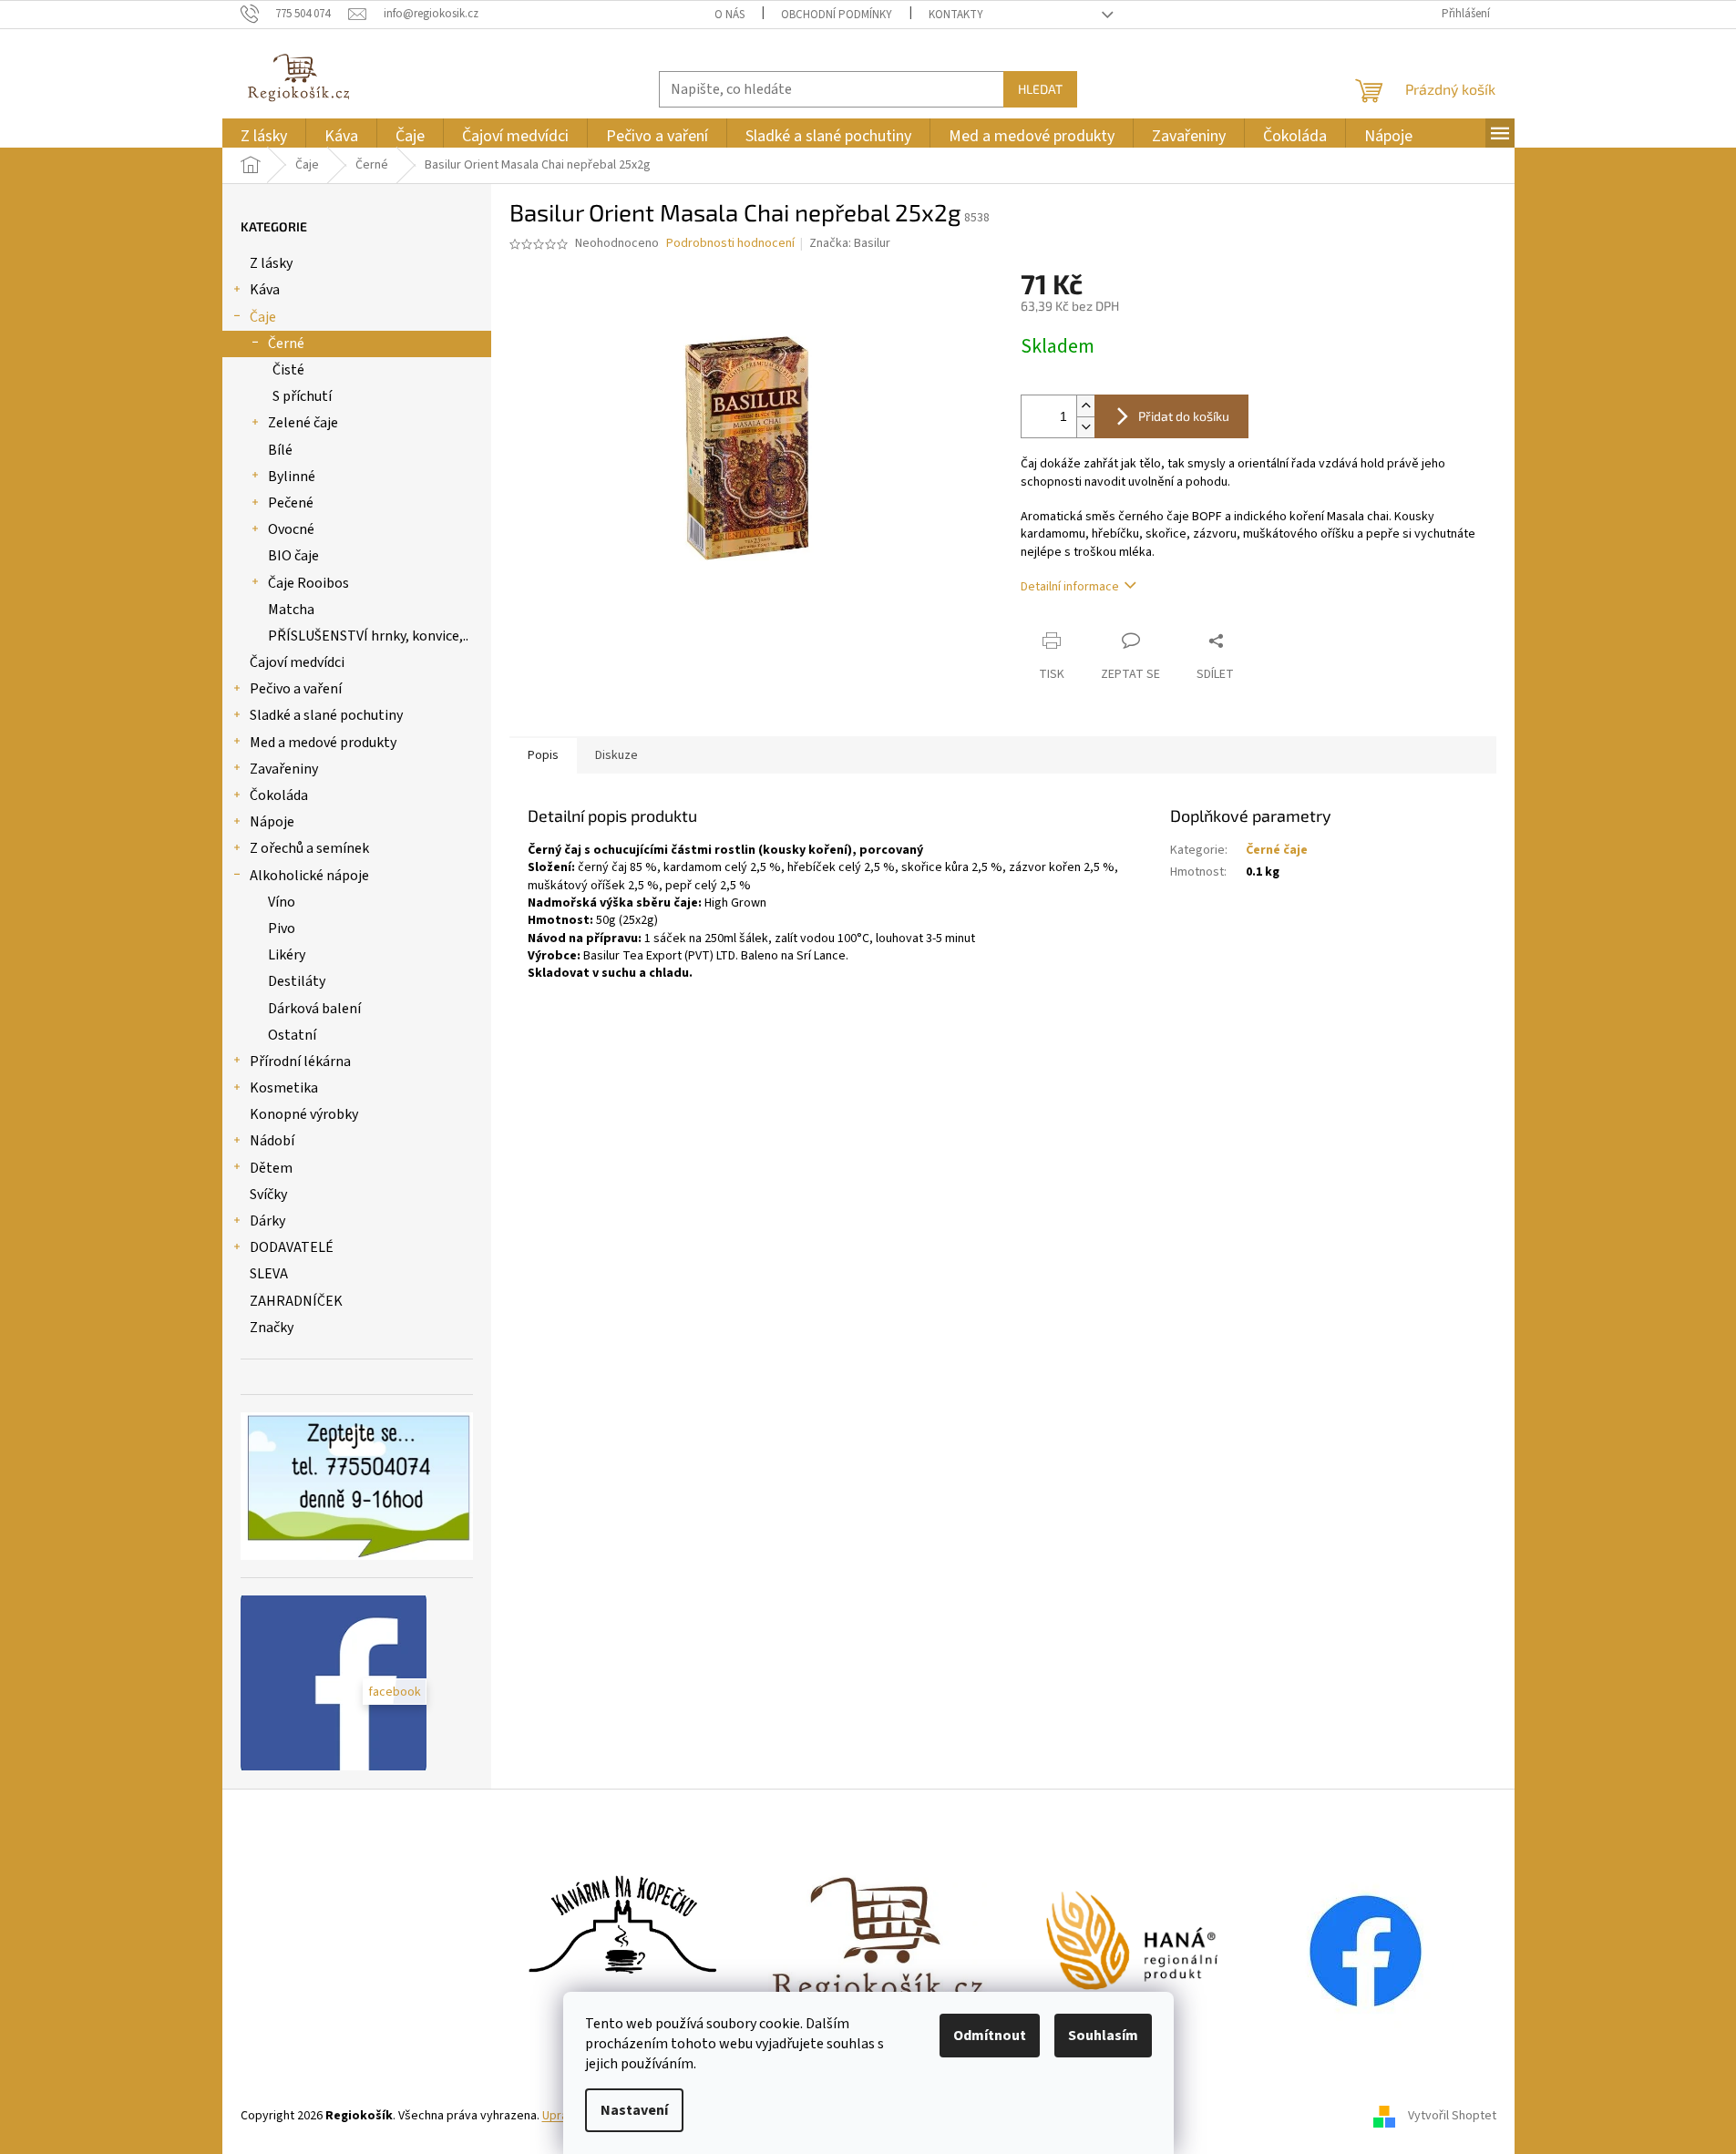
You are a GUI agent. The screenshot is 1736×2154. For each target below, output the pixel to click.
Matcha (291, 610)
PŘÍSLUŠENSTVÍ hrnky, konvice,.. (368, 636)
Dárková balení (314, 1009)
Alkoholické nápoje (309, 876)
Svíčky (268, 1195)
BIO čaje (293, 556)
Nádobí (272, 1141)
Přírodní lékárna (300, 1062)
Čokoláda (279, 795)
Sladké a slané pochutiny (326, 715)
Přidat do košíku (1184, 416)
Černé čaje (1277, 850)
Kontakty (956, 15)
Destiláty (297, 981)
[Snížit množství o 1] (1085, 427)
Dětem (271, 1168)
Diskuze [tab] (616, 755)
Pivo (282, 928)
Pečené (291, 503)
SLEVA (269, 1274)
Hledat (1040, 89)
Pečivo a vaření (296, 689)
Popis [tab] (543, 755)
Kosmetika (284, 1088)
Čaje (263, 317)
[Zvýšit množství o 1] (1085, 406)
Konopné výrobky (304, 1114)
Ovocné (291, 529)
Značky (272, 1328)
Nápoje (272, 822)
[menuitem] (264, 136)
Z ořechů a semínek (309, 848)
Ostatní (292, 1035)
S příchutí (302, 396)
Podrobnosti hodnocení (730, 244)
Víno (282, 902)
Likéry (287, 955)
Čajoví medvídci (297, 662)
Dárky (267, 1221)
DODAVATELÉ (292, 1247)
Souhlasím (1103, 2036)
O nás (729, 15)
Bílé (280, 450)
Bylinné (292, 477)
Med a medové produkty (323, 743)
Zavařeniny (284, 769)
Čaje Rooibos (308, 583)
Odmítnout (990, 2036)
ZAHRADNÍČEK (296, 1301)
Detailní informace (1070, 587)
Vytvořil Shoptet (1452, 2117)
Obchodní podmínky (837, 15)
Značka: (850, 243)
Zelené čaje (303, 423)
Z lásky (271, 263)
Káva (265, 290)
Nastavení (634, 2110)
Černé (286, 344)
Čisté (288, 370)
